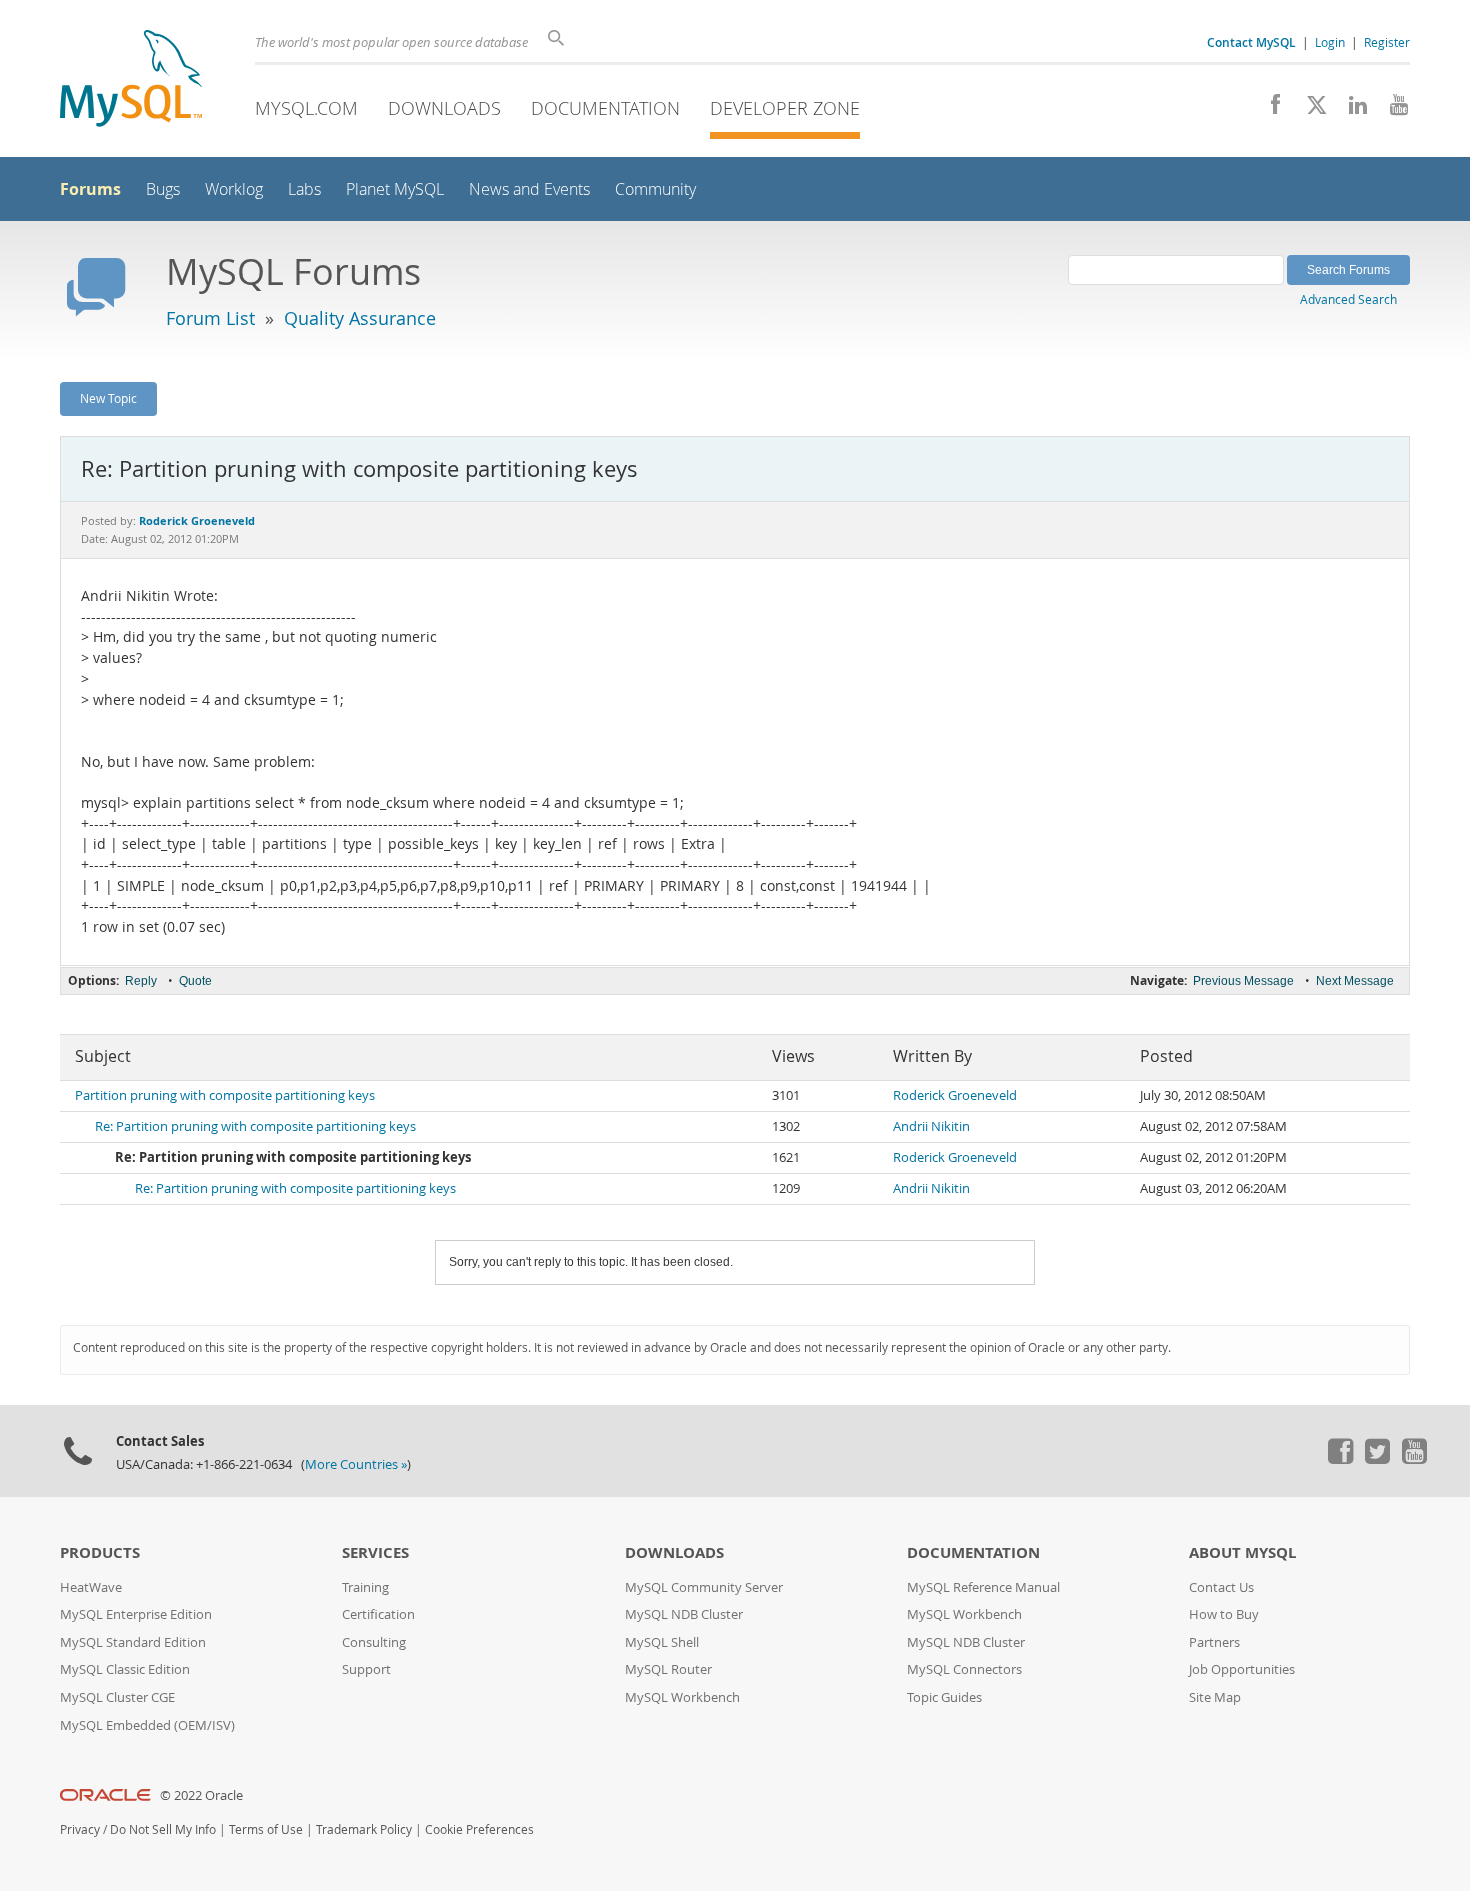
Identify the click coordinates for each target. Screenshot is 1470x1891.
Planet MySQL (395, 189)
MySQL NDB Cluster (684, 1614)
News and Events (529, 189)
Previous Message (1243, 981)
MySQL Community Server (704, 1587)
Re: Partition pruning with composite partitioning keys (255, 1126)
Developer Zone (785, 108)
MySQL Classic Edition (125, 1669)
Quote (195, 981)
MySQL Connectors (964, 1669)
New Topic (108, 398)
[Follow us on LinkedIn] (1350, 110)
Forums (90, 189)
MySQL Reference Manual (983, 1587)
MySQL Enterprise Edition (136, 1614)
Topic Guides (944, 1697)
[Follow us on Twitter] (1377, 1459)
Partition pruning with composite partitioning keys (225, 1095)
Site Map (1215, 1697)
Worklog (234, 189)
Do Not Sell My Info (163, 1829)
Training (365, 1587)
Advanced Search (1348, 299)
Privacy (80, 1829)
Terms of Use (266, 1829)
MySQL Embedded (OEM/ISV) (147, 1725)
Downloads (444, 108)
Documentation (605, 108)
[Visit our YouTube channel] (1391, 110)
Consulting (374, 1642)
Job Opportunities (1242, 1669)
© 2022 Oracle (201, 1795)
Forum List (210, 318)
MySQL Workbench (682, 1697)
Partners (1214, 1642)
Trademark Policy (364, 1829)
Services (375, 1552)
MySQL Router (668, 1669)
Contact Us (1221, 1587)
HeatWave (91, 1587)
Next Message (1355, 981)
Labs (304, 189)
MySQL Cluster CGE (117, 1697)
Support (366, 1669)
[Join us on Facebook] (1268, 110)
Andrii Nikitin (931, 1126)
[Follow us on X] (1309, 110)
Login (1330, 42)
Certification (378, 1614)
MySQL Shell (662, 1642)
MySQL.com (306, 108)
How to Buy (1224, 1614)
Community (655, 189)
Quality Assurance (360, 318)
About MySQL (1242, 1552)
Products (100, 1552)
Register (1387, 42)
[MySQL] (131, 80)
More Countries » (356, 1464)
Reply (141, 981)
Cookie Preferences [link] (479, 1829)
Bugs (163, 189)
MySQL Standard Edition (133, 1642)
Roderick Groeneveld (955, 1095)
